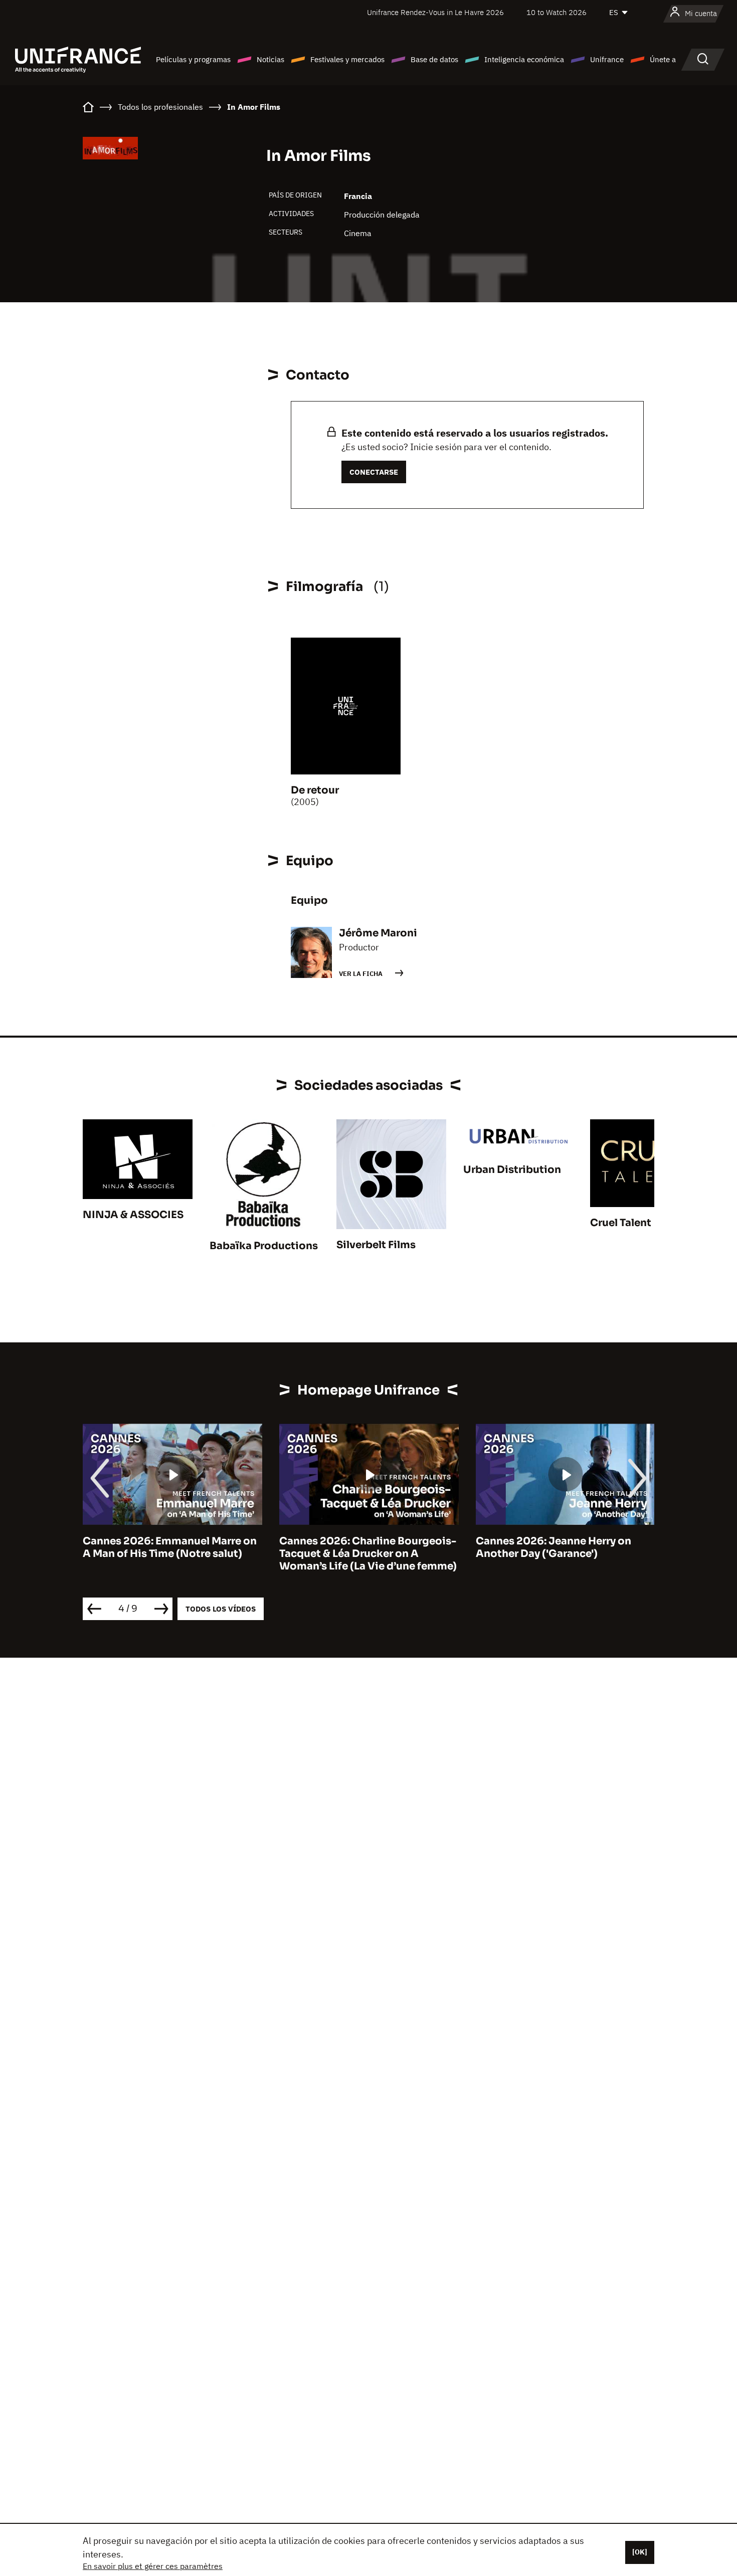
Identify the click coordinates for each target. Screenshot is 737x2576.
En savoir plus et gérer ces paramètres (153, 2566)
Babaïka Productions (264, 1246)
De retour (315, 790)
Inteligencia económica (524, 59)
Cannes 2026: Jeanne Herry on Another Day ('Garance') (495, 1547)
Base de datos (434, 59)
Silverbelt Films (376, 1245)
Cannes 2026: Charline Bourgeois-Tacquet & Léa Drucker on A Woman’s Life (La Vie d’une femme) (310, 1554)
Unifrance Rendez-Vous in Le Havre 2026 (435, 12)
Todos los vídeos (221, 1609)
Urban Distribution (512, 1170)
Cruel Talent (621, 1223)
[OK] (640, 2552)
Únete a (663, 59)
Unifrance (607, 59)
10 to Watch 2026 (557, 12)
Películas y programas (193, 59)
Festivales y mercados (347, 59)
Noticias (270, 59)
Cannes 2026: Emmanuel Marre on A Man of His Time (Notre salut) (112, 1547)
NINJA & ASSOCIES (133, 1215)
